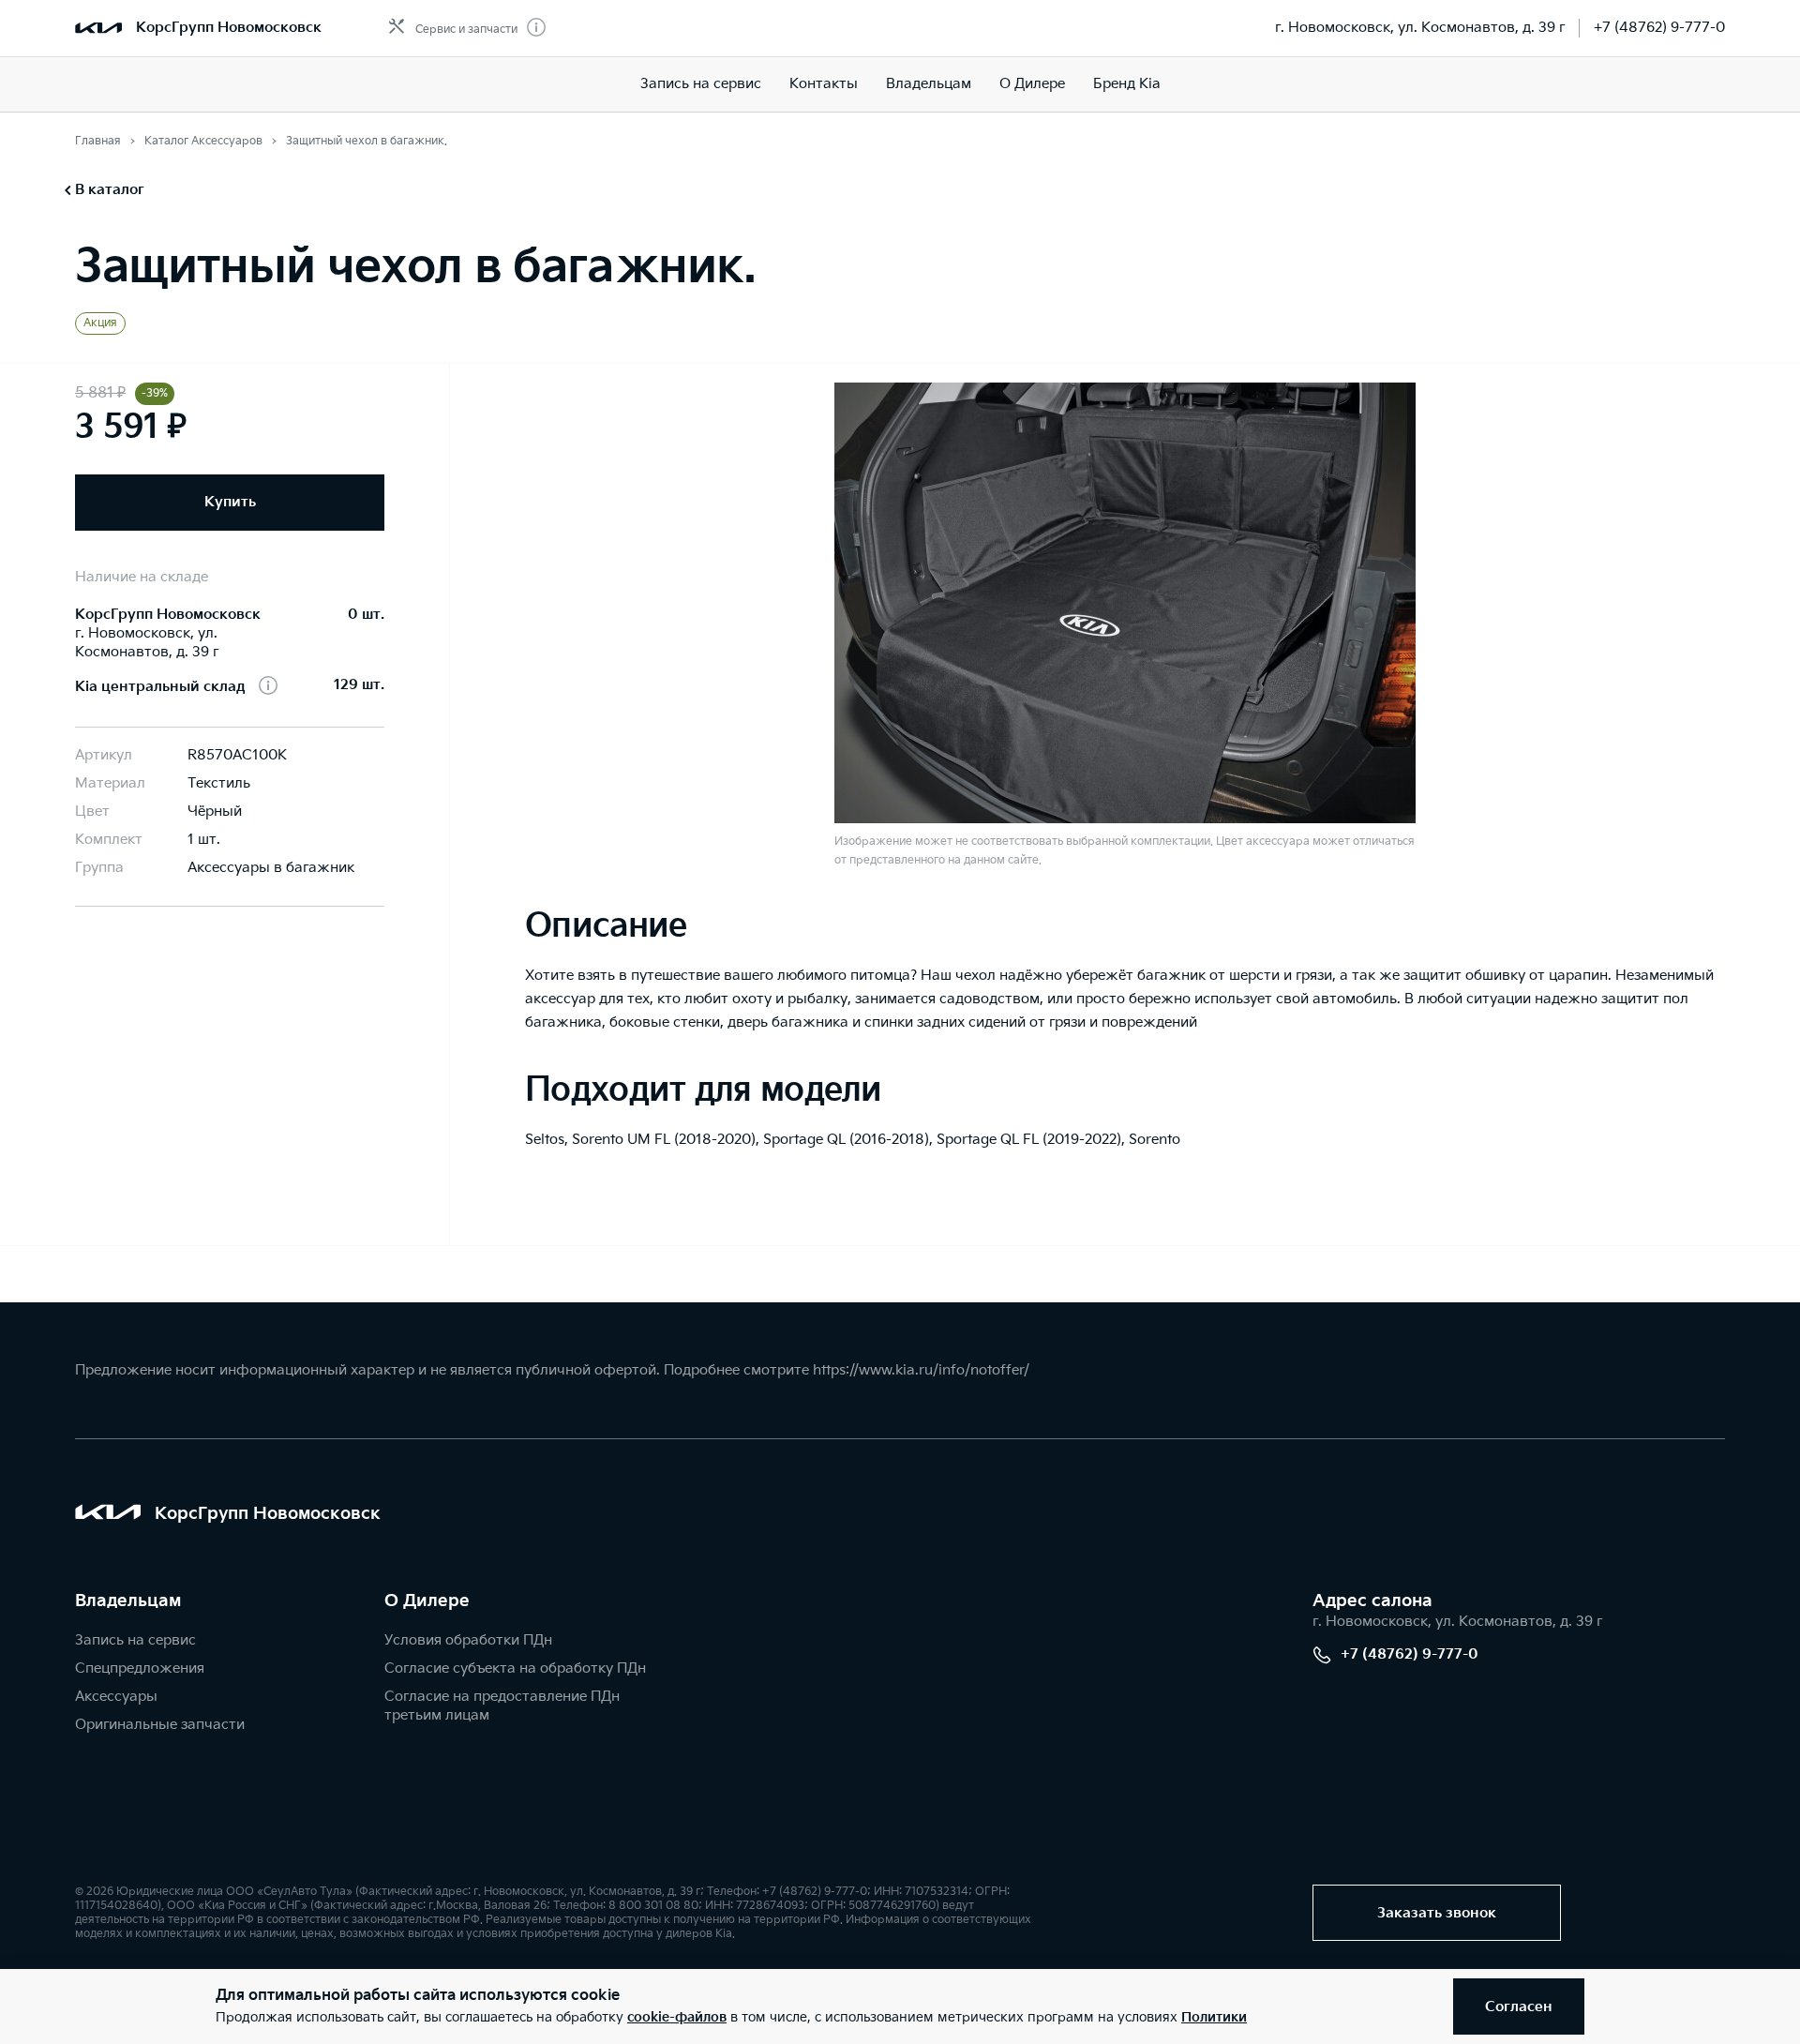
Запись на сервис (701, 84)
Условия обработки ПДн (468, 1640)
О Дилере (1032, 84)
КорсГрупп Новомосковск (229, 28)
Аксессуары (116, 1697)
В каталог (110, 190)
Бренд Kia (1127, 84)
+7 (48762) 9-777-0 (1659, 28)
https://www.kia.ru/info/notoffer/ (921, 1370)
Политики (1214, 2017)
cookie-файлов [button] (677, 2017)
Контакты (824, 84)
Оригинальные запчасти (160, 1725)
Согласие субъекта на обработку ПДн (515, 1668)
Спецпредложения (140, 1668)
